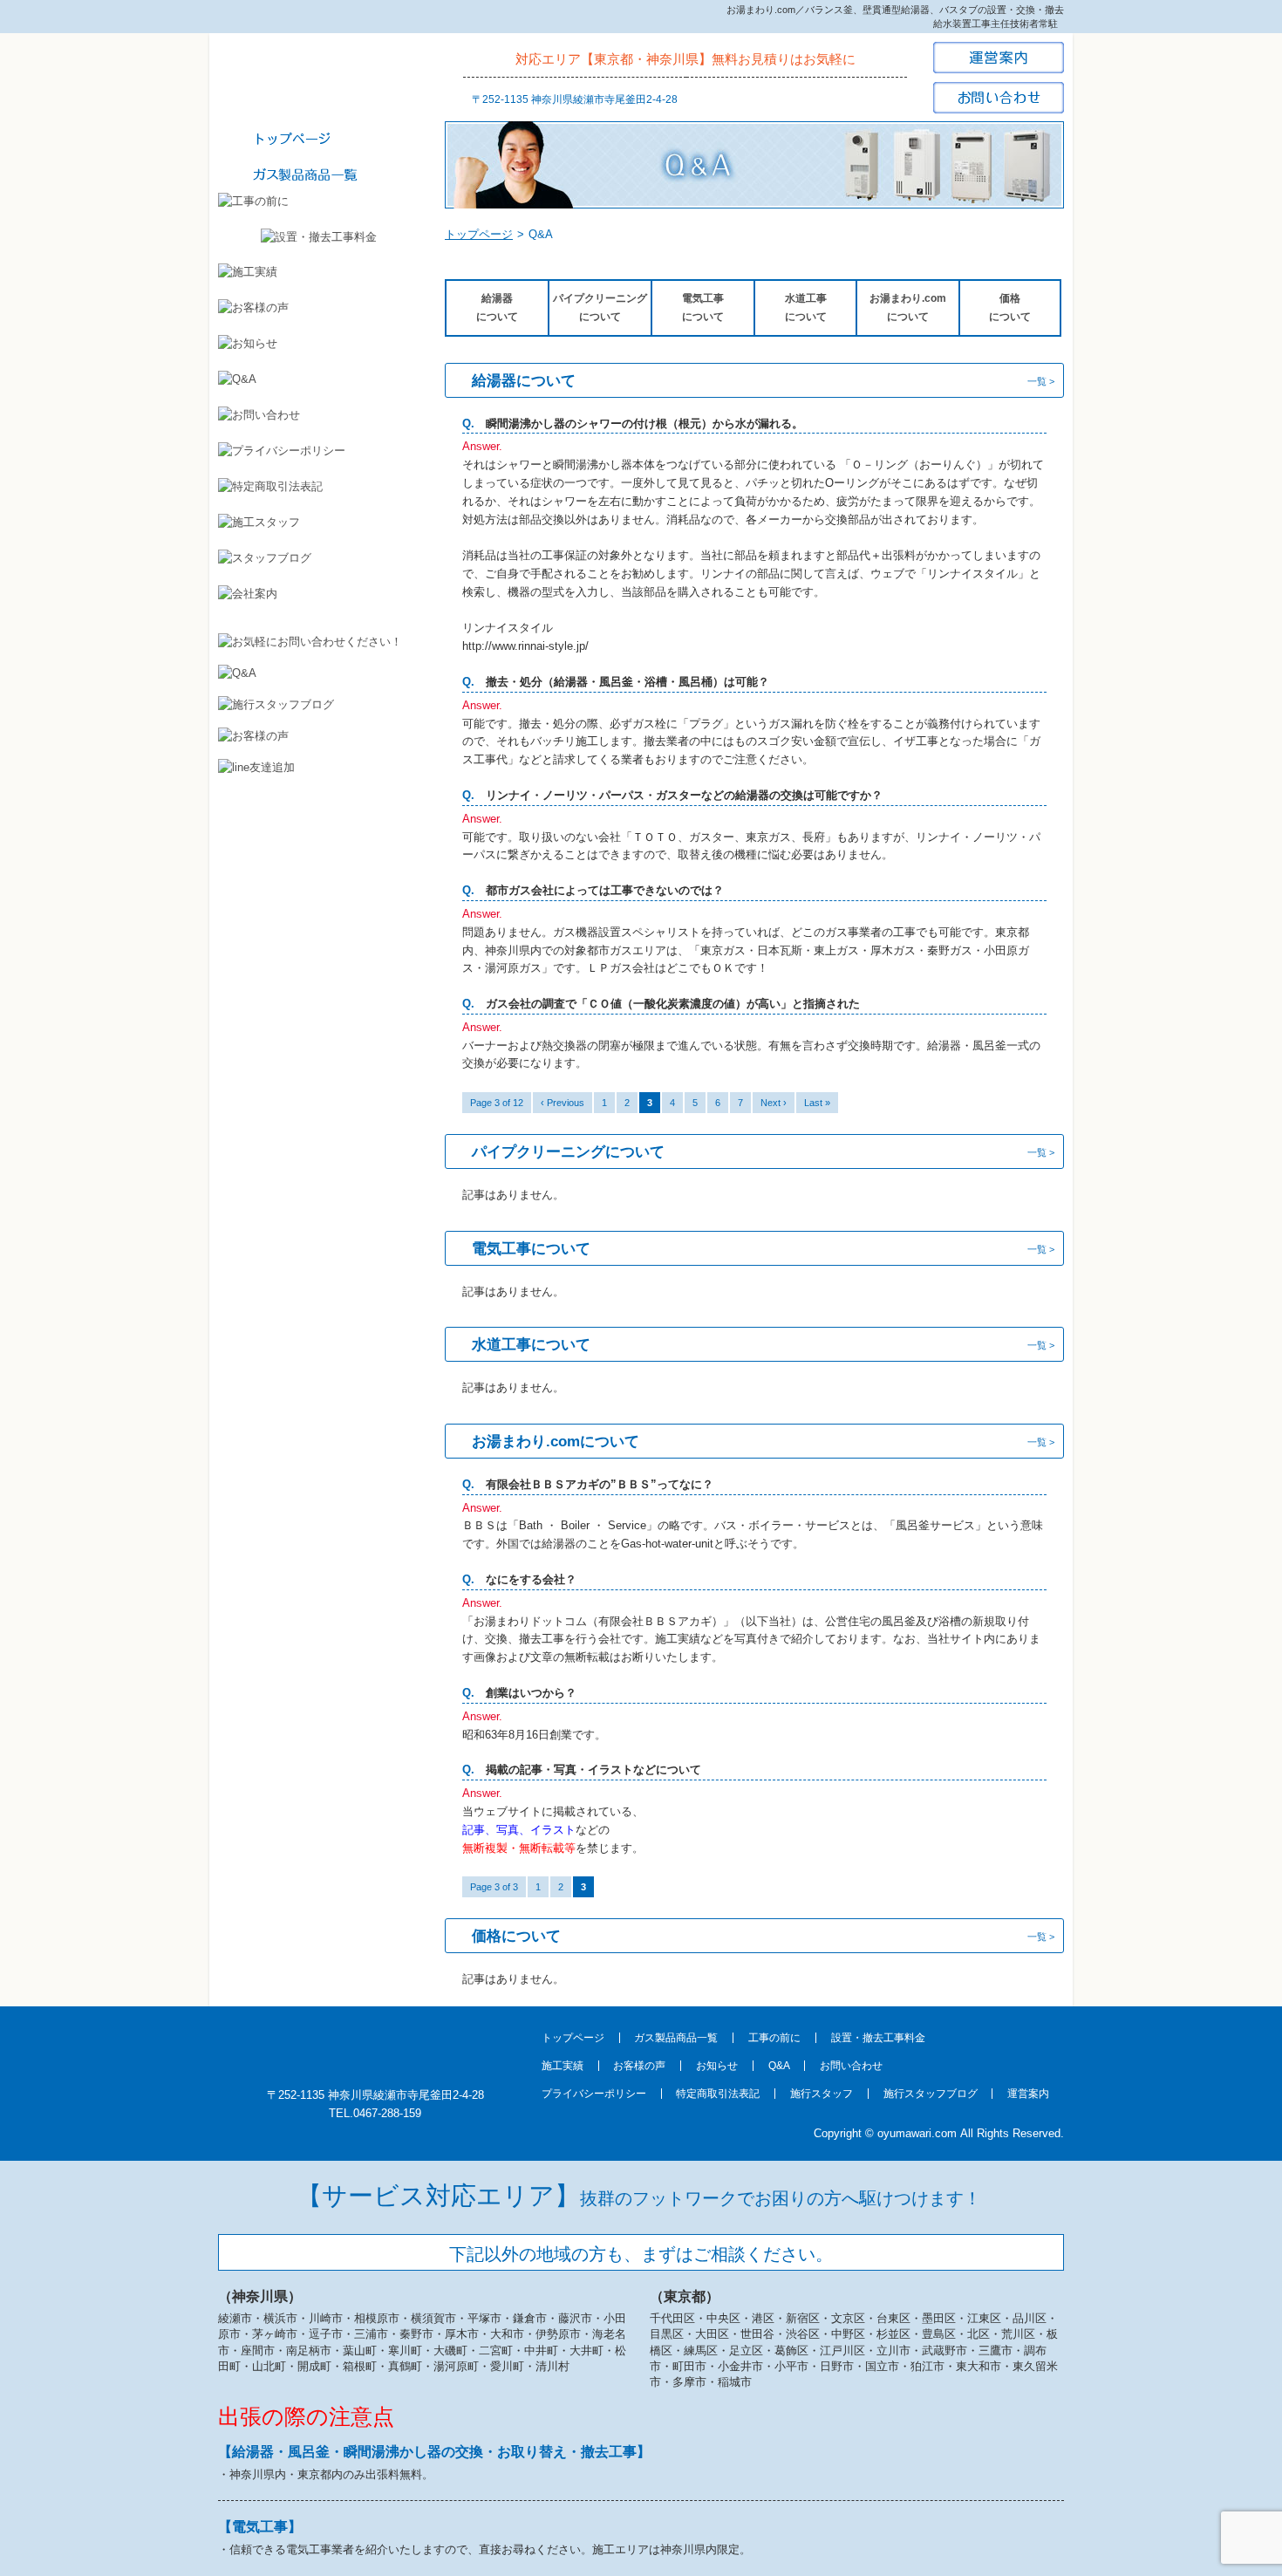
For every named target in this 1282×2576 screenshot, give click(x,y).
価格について (1010, 307)
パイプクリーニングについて (600, 307)
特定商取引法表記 (718, 2094)
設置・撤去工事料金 (878, 2038)
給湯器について (497, 307)
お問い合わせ (851, 2066)
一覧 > (1041, 381)
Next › (774, 1103)
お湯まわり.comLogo (318, 79)
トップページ (479, 234)
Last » (817, 1103)
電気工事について (703, 307)
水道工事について (806, 307)
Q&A (779, 2066)
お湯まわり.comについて (908, 307)
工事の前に (774, 2038)
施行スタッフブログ (931, 2094)
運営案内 (1028, 2094)
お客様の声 (639, 2066)
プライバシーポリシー (594, 2094)
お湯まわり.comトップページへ (375, 2046)
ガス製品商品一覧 (676, 2038)
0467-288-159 (387, 2113)
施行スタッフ (822, 2094)
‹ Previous (563, 1103)
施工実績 (563, 2066)
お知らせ (717, 2066)
